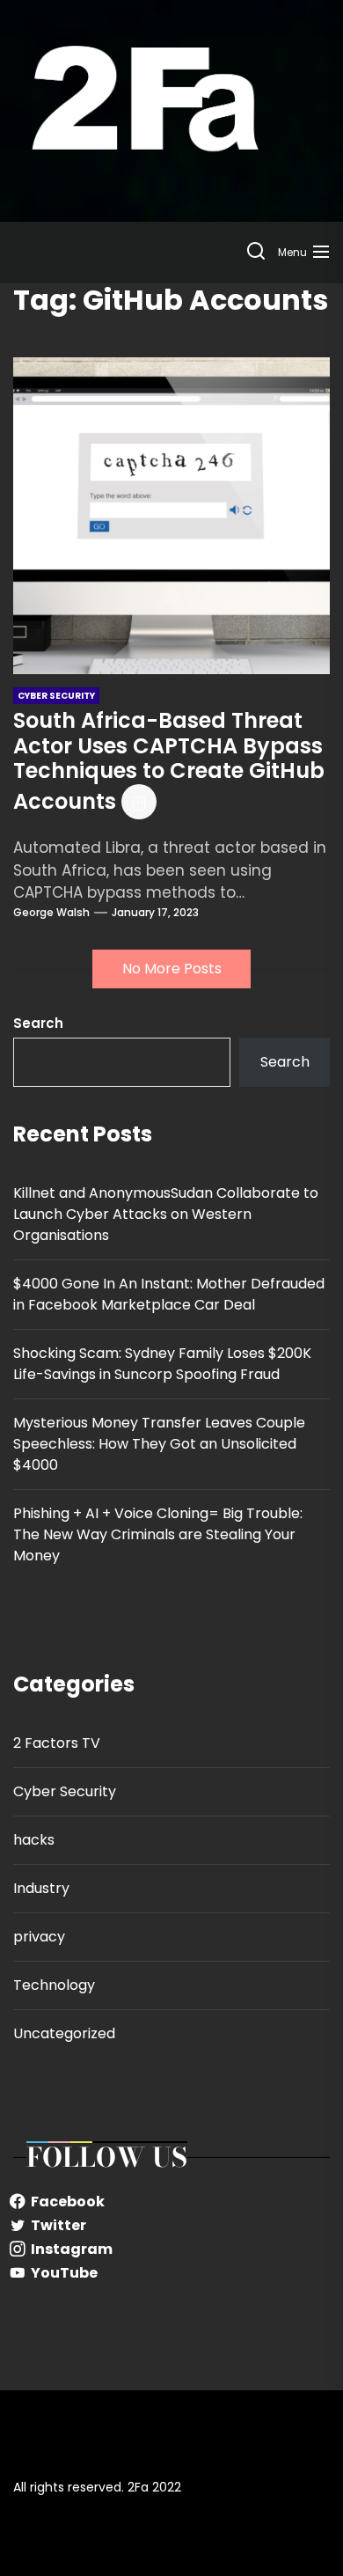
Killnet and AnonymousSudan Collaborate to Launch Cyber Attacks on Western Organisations (166, 1214)
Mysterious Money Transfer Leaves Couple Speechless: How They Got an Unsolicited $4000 (159, 1444)
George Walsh (51, 912)
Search (38, 1023)
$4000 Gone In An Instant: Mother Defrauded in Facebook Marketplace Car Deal (169, 1294)
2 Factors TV (57, 1743)
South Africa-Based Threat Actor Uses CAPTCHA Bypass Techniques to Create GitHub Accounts (169, 761)
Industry (41, 1888)
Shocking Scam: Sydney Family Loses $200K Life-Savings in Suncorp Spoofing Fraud (162, 1364)
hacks (34, 1840)
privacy (39, 1937)
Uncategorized (64, 2033)
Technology (54, 1985)
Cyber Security (65, 1791)
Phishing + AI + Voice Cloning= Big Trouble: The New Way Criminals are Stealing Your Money (158, 1534)
